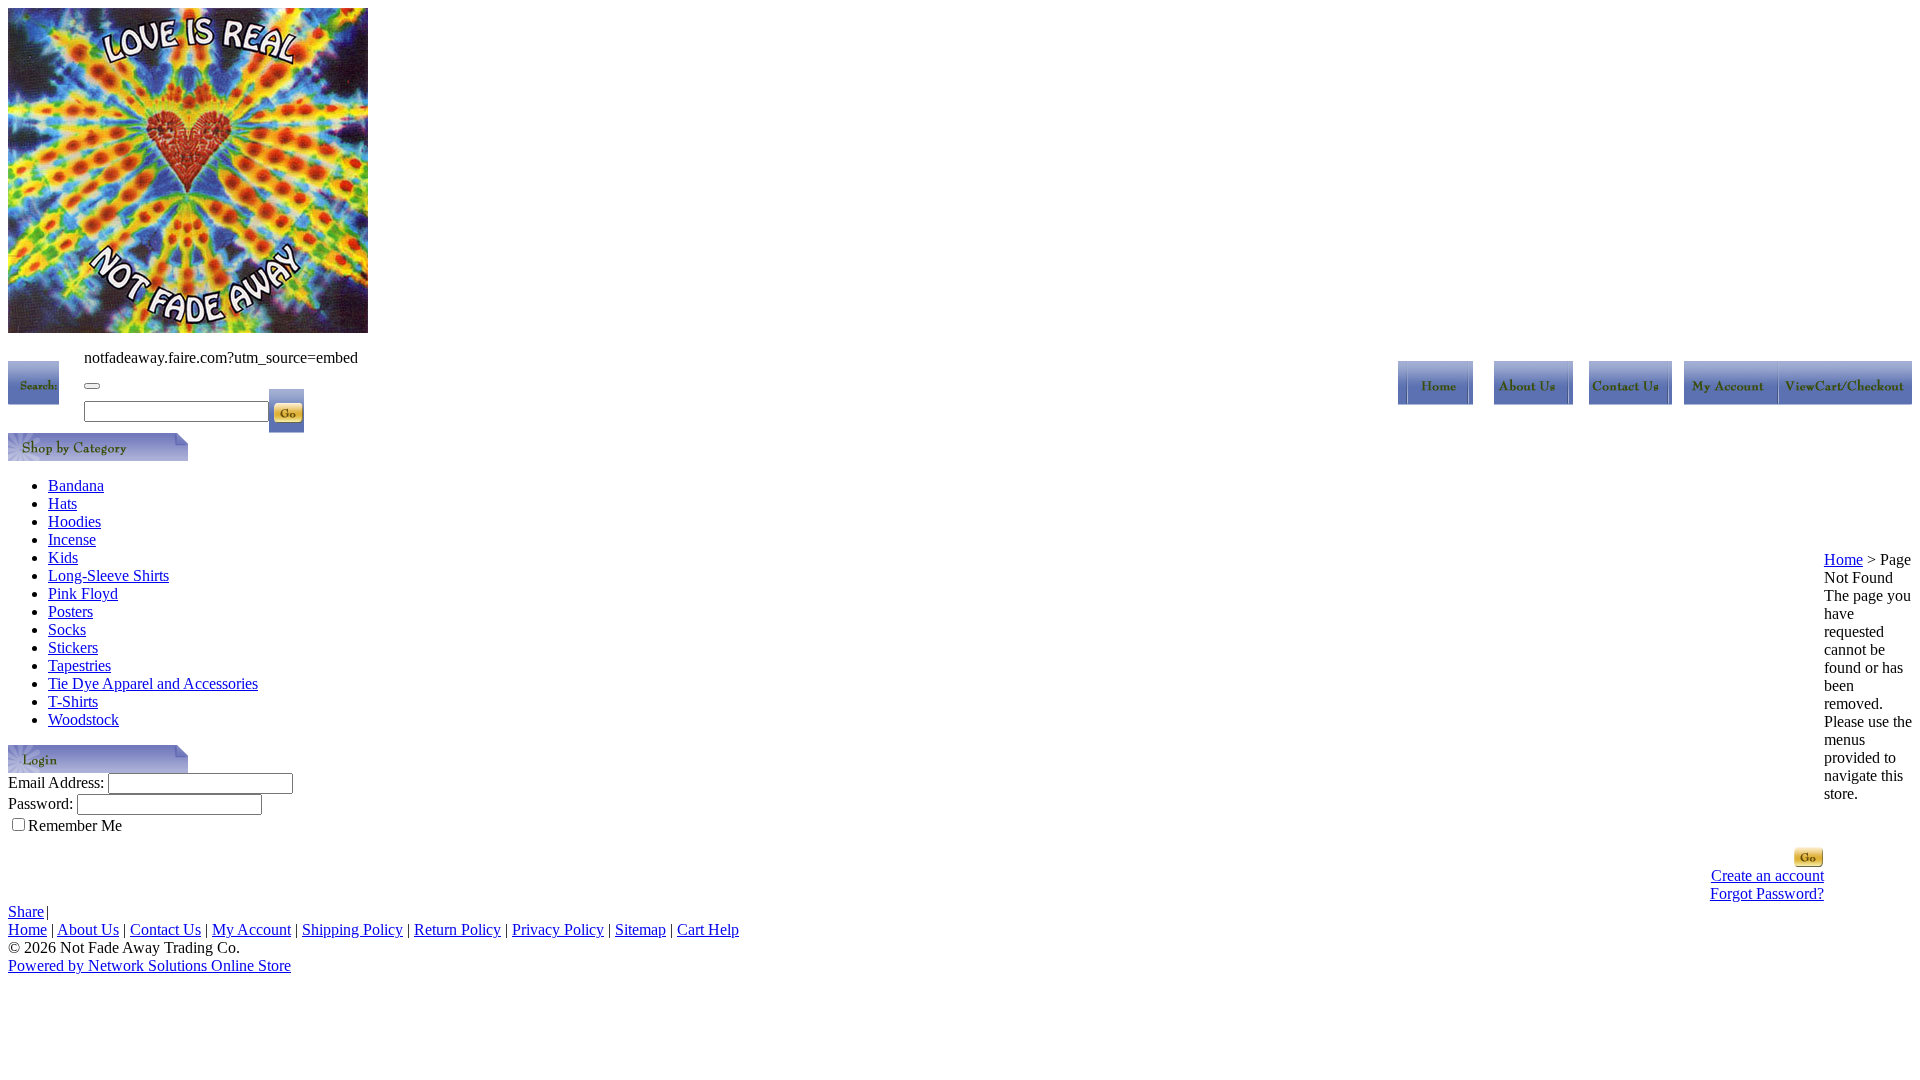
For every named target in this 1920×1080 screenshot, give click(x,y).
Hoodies (74, 521)
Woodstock (83, 719)
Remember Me (75, 825)
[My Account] (1733, 399)
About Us (88, 929)
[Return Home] (1435, 399)
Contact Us (165, 929)
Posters (70, 611)
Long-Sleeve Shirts (108, 575)
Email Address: (56, 782)
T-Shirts (73, 701)
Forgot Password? (1767, 893)
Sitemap (640, 929)
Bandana (76, 485)
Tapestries (79, 665)
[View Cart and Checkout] (1847, 399)
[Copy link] (92, 386)
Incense (72, 539)
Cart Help (708, 929)
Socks (67, 629)
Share (26, 911)
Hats (62, 503)
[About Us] (1533, 399)
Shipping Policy (352, 929)
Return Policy (457, 929)
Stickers (73, 647)
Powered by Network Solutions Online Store (149, 965)
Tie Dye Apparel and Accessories (153, 683)
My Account (251, 929)
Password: (40, 803)
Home (1843, 559)
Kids (63, 557)
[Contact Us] (1630, 399)
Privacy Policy (558, 929)
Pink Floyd (83, 593)
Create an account (1767, 875)
